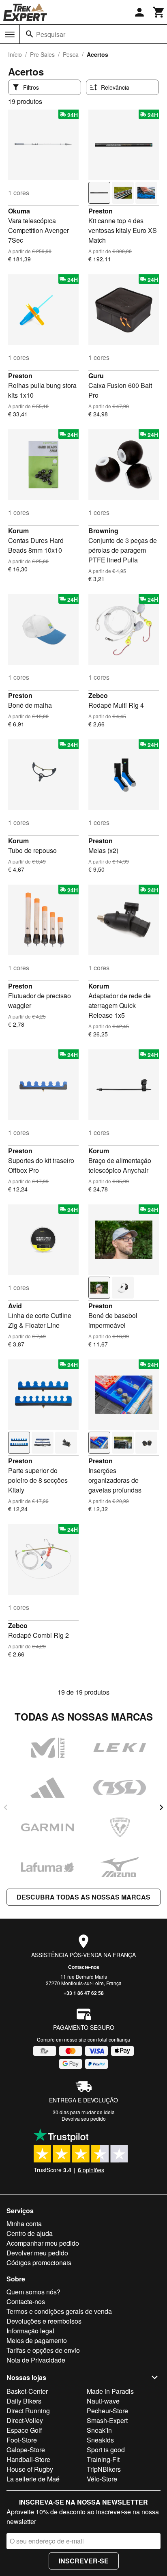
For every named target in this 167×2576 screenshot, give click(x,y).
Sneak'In (99, 2430)
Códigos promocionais (39, 2263)
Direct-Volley (25, 2420)
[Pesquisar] (30, 34)
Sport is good (106, 2450)
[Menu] (10, 34)
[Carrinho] (159, 12)
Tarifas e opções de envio (43, 2350)
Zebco (98, 695)
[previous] (6, 1807)
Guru (96, 376)
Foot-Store (22, 2440)
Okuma (19, 211)
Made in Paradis (110, 2391)
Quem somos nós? (33, 2292)
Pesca (71, 54)
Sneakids (100, 2440)
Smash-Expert (107, 2420)
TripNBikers (104, 2469)
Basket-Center (27, 2391)
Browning (103, 531)
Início (15, 54)
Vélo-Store (102, 2479)
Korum (18, 531)
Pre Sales (42, 54)
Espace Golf (24, 2430)
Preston (101, 211)
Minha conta (24, 2224)
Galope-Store (26, 2450)
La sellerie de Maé (33, 2479)
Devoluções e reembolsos (44, 2321)
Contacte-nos (84, 1967)
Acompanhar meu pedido (43, 2243)
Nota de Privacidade (36, 2360)
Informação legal (30, 2331)
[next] (161, 1807)
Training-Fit (103, 2459)
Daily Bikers (24, 2401)
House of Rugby (30, 2469)
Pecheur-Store (107, 2411)
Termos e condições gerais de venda (59, 2311)
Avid (15, 1306)
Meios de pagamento (37, 2340)
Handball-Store (28, 2459)
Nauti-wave (103, 2401)
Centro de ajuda (30, 2233)
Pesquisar (51, 34)
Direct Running (28, 2411)
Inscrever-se (84, 2561)
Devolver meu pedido (37, 2253)
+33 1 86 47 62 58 (84, 1993)
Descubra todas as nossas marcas (83, 1897)
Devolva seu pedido (84, 2118)
